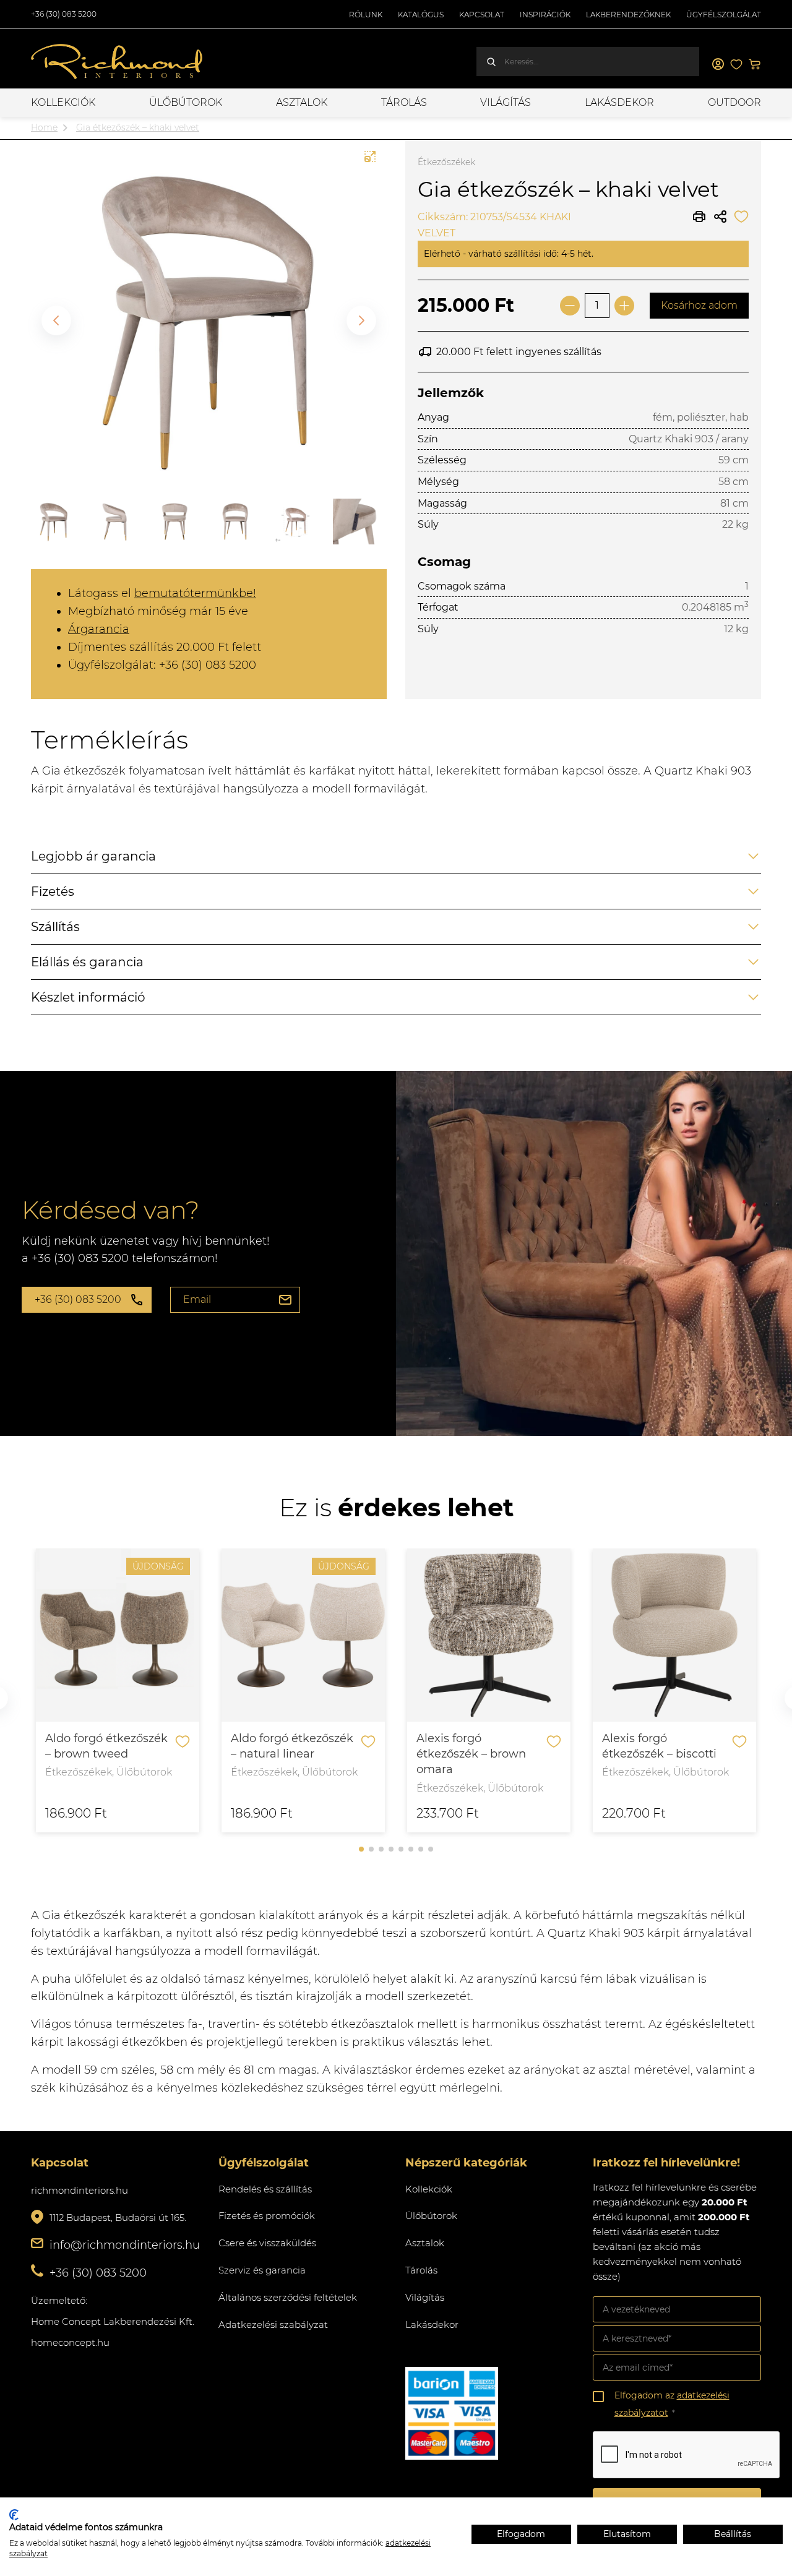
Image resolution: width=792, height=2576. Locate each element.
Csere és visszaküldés (267, 2243)
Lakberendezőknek (628, 15)
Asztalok (302, 102)
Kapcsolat (482, 15)
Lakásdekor (619, 102)
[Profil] (718, 64)
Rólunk (366, 15)
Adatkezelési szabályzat (273, 2325)
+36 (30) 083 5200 (64, 14)
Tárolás (404, 102)
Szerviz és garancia (262, 2270)
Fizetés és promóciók (267, 2216)
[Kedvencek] (736, 64)
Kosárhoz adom (699, 305)
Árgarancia (99, 629)
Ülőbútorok (186, 102)
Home (44, 127)
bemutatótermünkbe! (195, 593)
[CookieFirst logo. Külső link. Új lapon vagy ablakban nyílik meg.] (14, 2515)
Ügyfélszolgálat (724, 15)
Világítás (506, 102)
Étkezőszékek (446, 162)
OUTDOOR (734, 102)
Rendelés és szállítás (265, 2189)
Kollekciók (63, 102)
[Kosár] (755, 64)
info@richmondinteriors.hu (125, 2245)
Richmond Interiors (118, 62)
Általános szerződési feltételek (288, 2297)
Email (197, 1299)
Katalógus (421, 15)
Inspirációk (545, 15)
